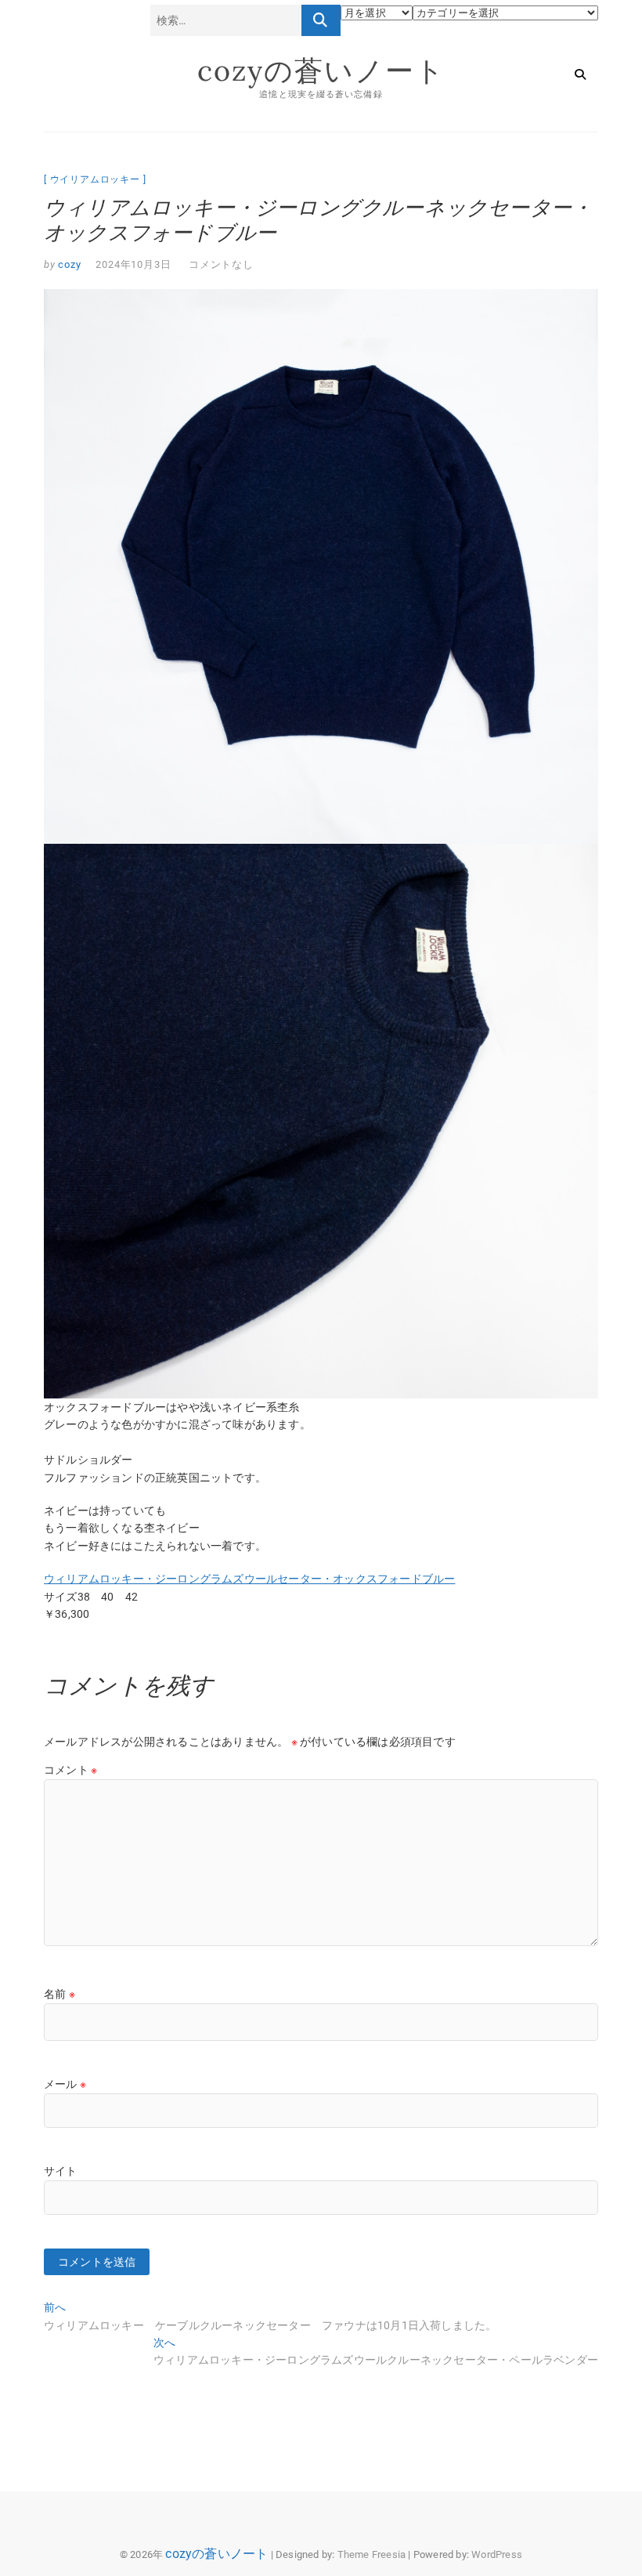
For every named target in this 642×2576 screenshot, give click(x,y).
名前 (60, 1994)
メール (65, 2084)
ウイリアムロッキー (95, 179)
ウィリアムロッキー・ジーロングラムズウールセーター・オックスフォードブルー (249, 1579)
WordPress (497, 2554)
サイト (61, 2171)
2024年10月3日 (133, 264)
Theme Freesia (372, 2554)
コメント (70, 1770)
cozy (69, 264)
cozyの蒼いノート (321, 71)
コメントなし (221, 264)
